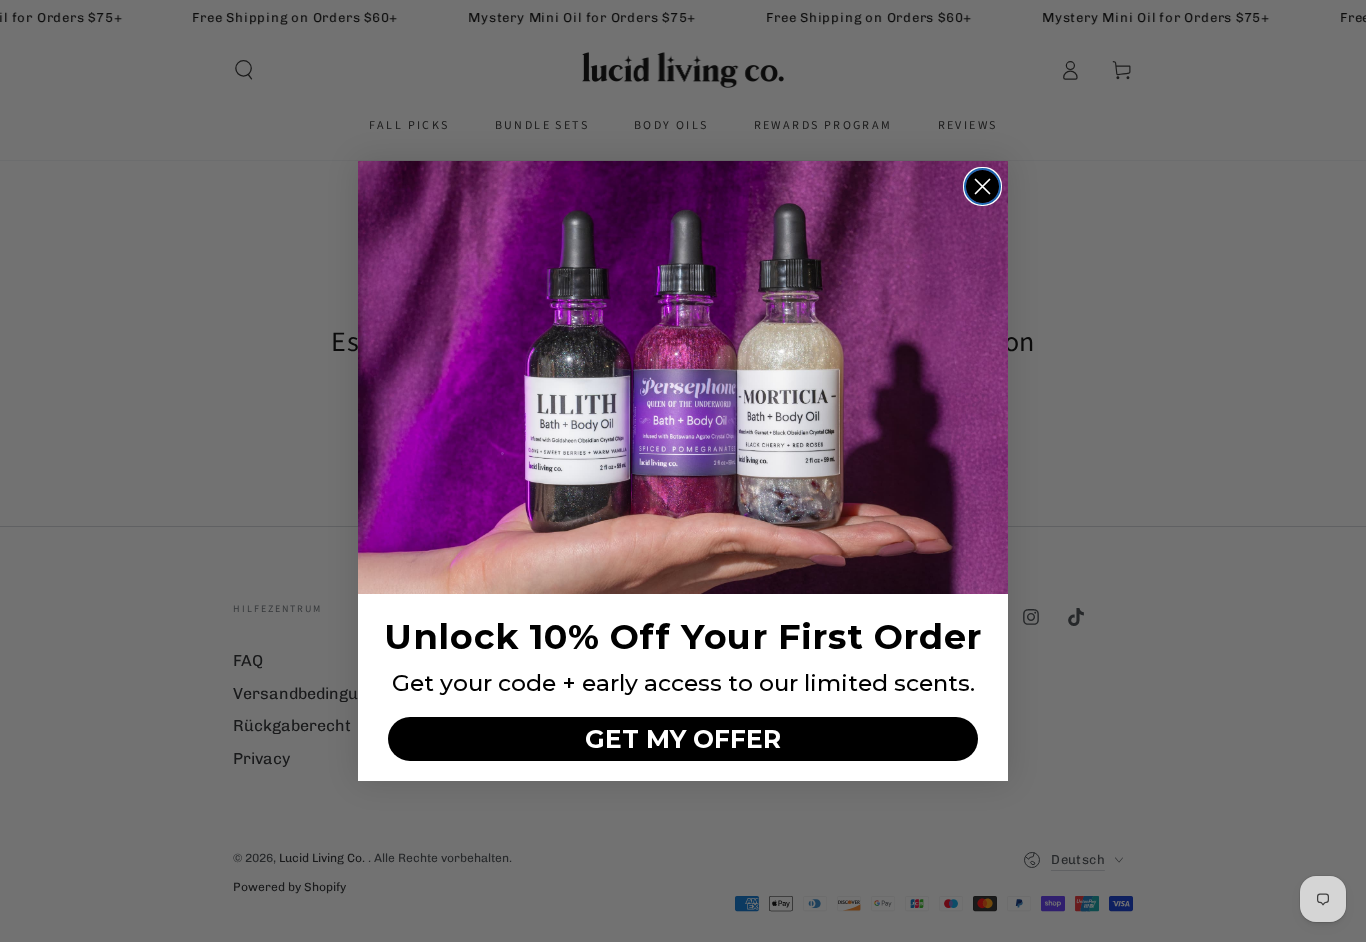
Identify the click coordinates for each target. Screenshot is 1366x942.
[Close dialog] (982, 186)
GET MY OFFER (683, 739)
